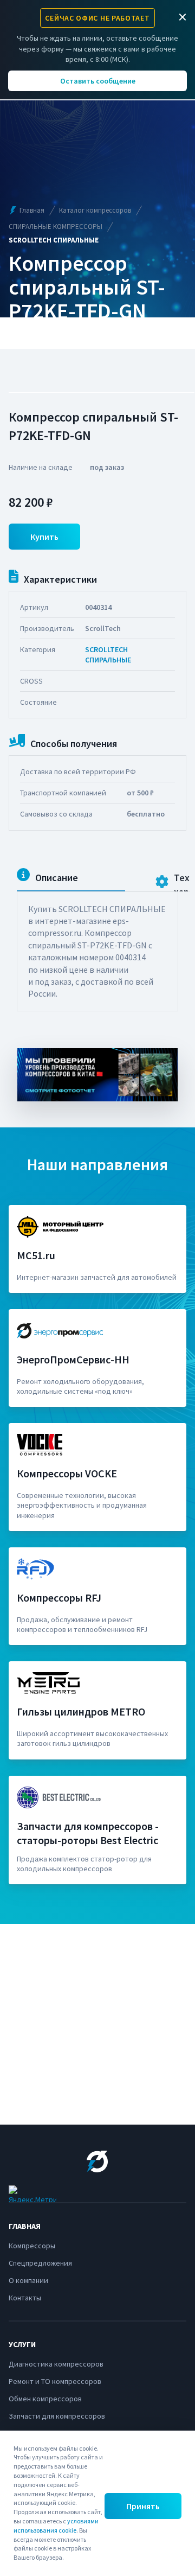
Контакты (25, 2298)
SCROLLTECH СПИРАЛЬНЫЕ (108, 654)
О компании (28, 2280)
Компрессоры (32, 2246)
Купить (44, 537)
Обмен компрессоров (45, 2399)
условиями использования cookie (56, 2526)
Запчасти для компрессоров (57, 2416)
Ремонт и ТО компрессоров (55, 2381)
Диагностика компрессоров (56, 2364)
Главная (32, 210)
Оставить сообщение (98, 81)
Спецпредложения (40, 2263)
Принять (143, 2506)
